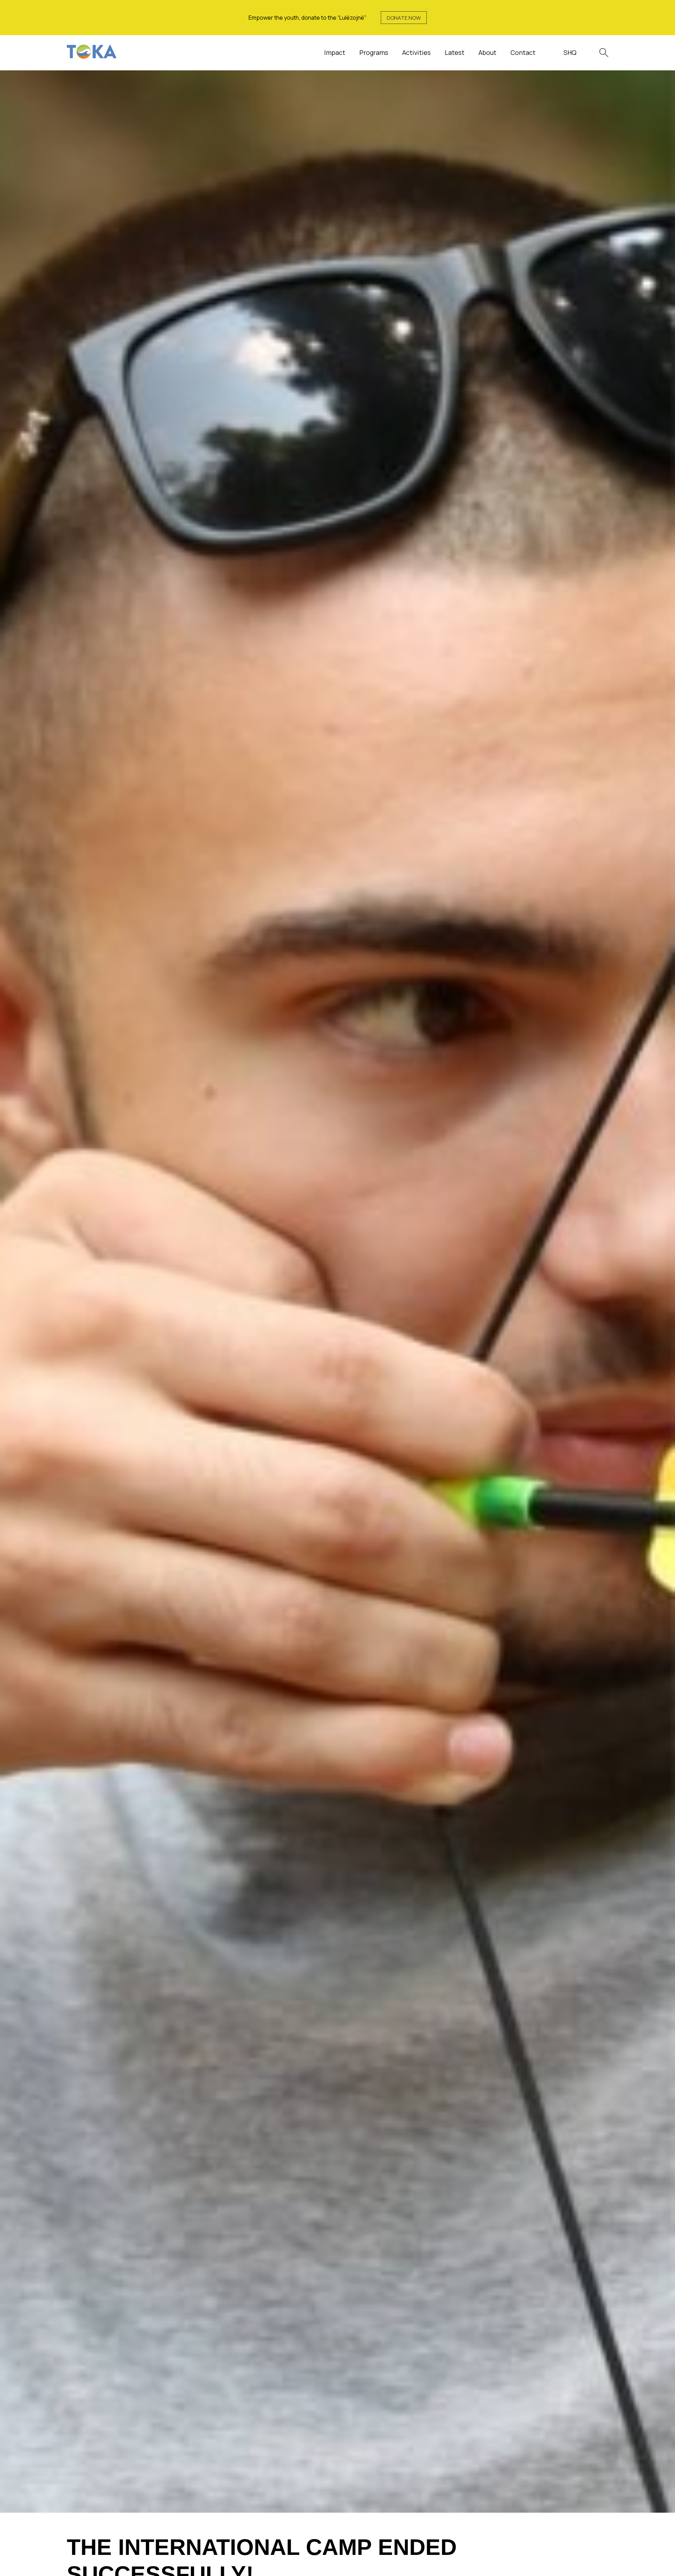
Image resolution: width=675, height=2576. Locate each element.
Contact (523, 52)
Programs (374, 52)
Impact (335, 52)
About (487, 52)
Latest (455, 52)
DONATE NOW (404, 18)
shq (570, 52)
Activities (416, 52)
